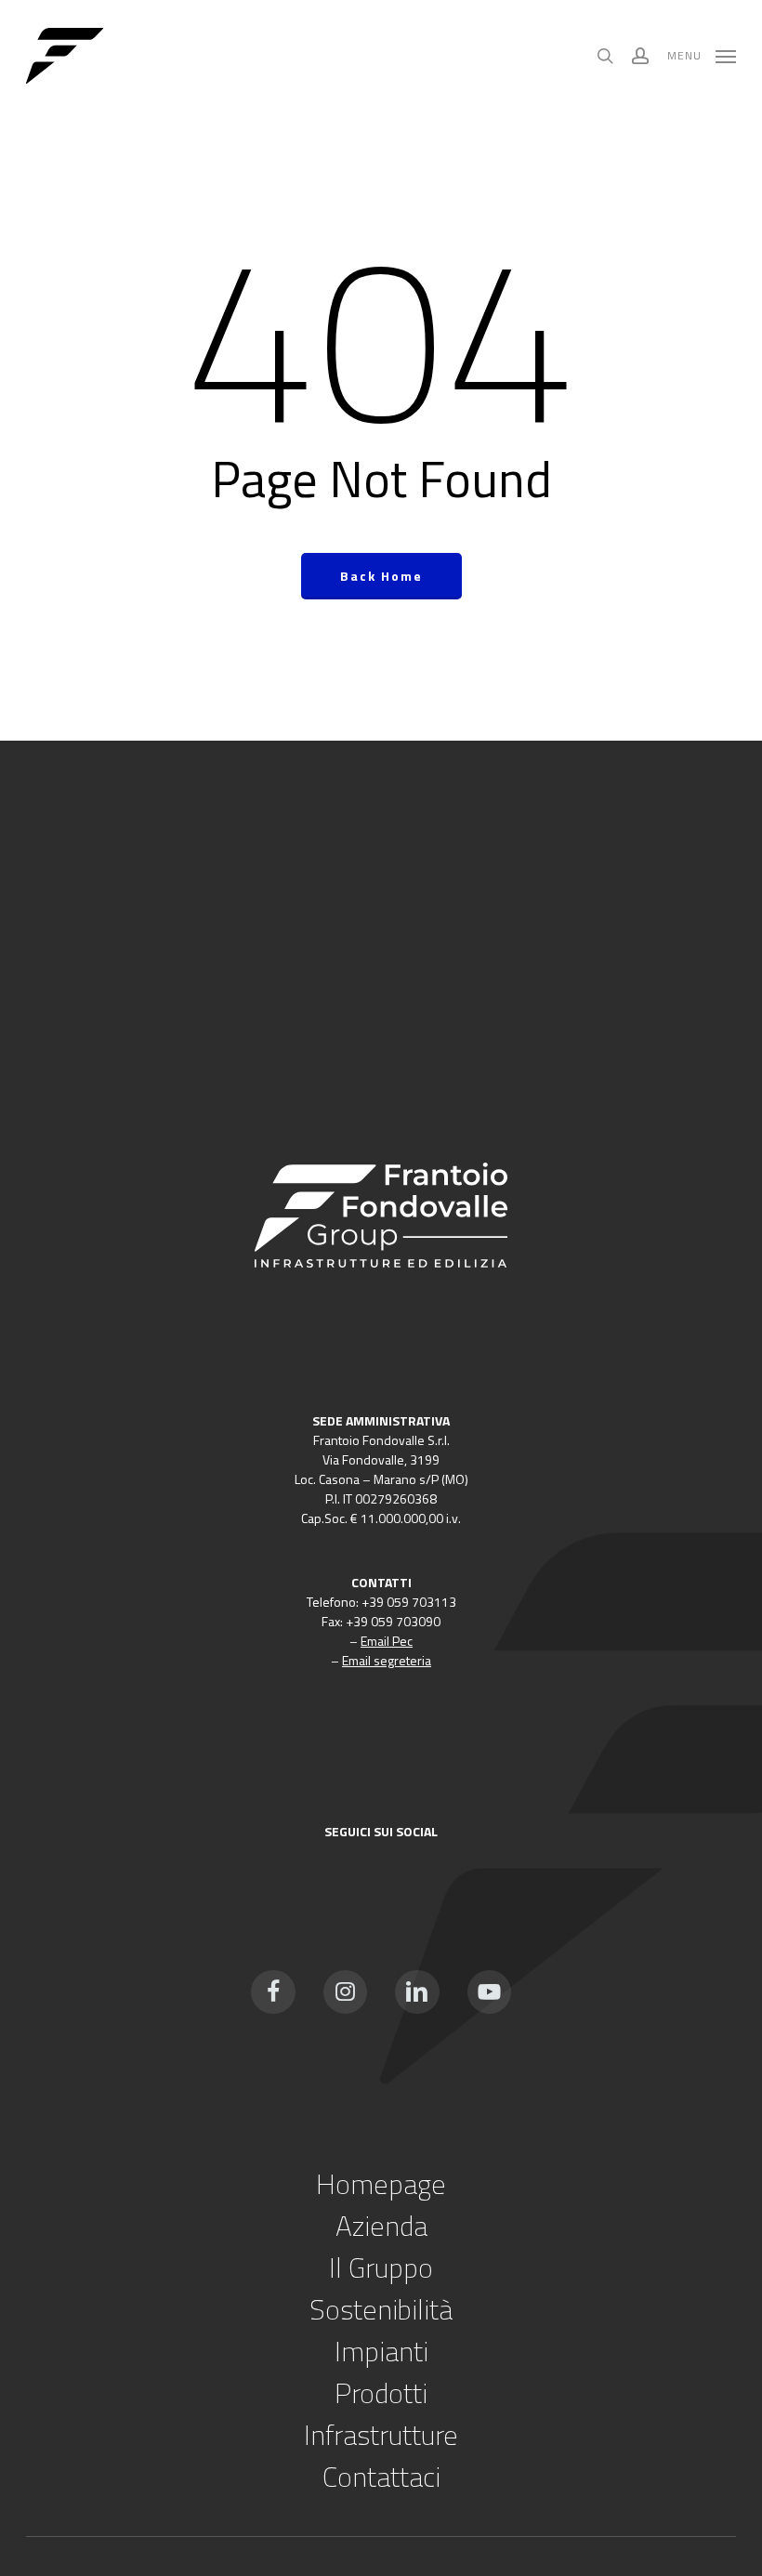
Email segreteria (387, 1660)
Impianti (381, 2351)
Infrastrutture (381, 2435)
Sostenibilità (381, 2309)
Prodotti (381, 2393)
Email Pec (387, 1641)
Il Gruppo (381, 2267)
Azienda (381, 2226)
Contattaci (381, 2477)
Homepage (381, 2184)
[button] (702, 54)
